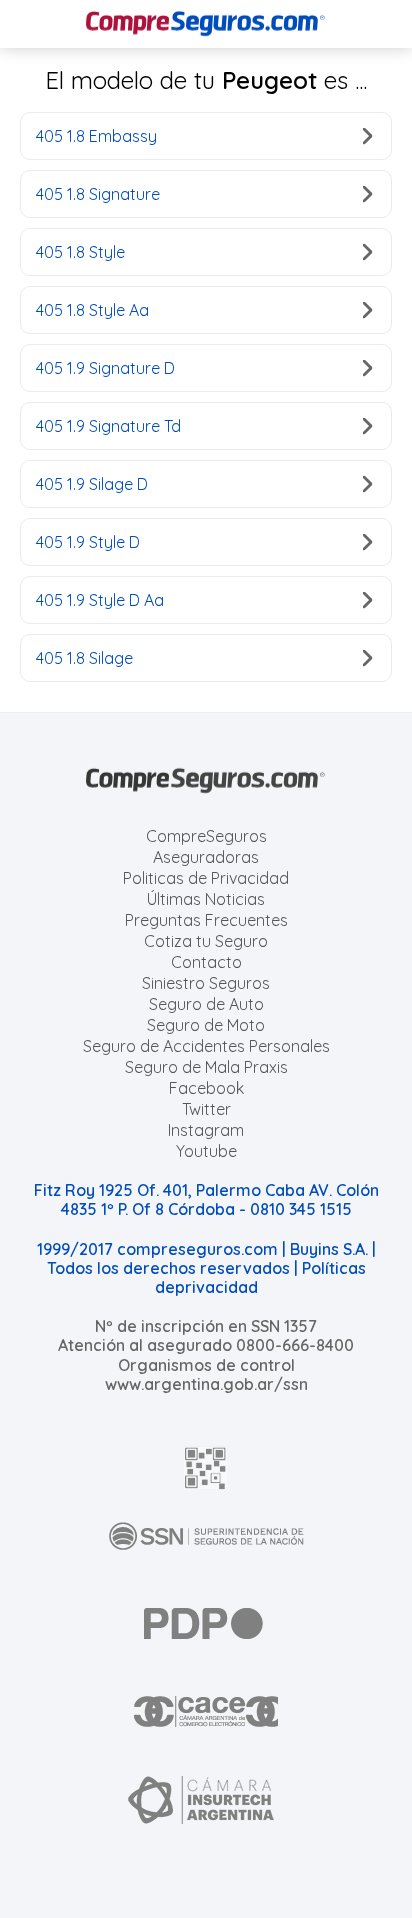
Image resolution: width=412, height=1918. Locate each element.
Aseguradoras (206, 857)
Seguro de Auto (206, 1004)
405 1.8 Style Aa (92, 310)
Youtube (206, 1151)
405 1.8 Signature (98, 194)
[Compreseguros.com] (206, 24)
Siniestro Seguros (206, 983)
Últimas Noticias (206, 899)
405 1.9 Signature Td (108, 426)
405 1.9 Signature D (105, 368)
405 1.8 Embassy (96, 136)
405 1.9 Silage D (92, 484)
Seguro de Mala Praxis (206, 1067)
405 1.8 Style (80, 252)
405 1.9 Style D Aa (100, 600)
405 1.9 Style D (88, 542)
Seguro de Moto (206, 1025)
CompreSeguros (206, 836)
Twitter (206, 1109)
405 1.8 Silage (84, 658)
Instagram (206, 1130)
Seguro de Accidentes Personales (206, 1046)
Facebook (206, 1088)
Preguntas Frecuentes (206, 920)
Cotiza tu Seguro (206, 941)
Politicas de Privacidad (206, 878)
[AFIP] (206, 1468)
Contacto (206, 962)
